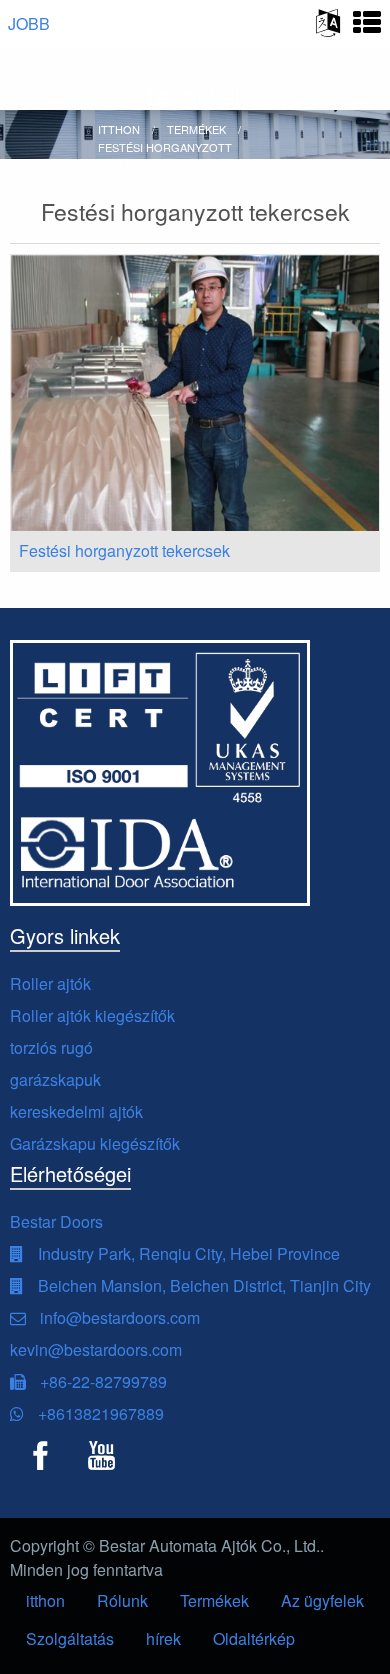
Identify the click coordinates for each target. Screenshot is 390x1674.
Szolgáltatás (70, 1638)
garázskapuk (55, 1079)
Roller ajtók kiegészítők (92, 1015)
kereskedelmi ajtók (76, 1111)
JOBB (29, 23)
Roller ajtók (50, 983)
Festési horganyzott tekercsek (124, 550)
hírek (163, 1638)
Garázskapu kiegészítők (95, 1143)
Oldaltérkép (254, 1638)
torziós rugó (51, 1047)
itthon (45, 1600)
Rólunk (122, 1600)
